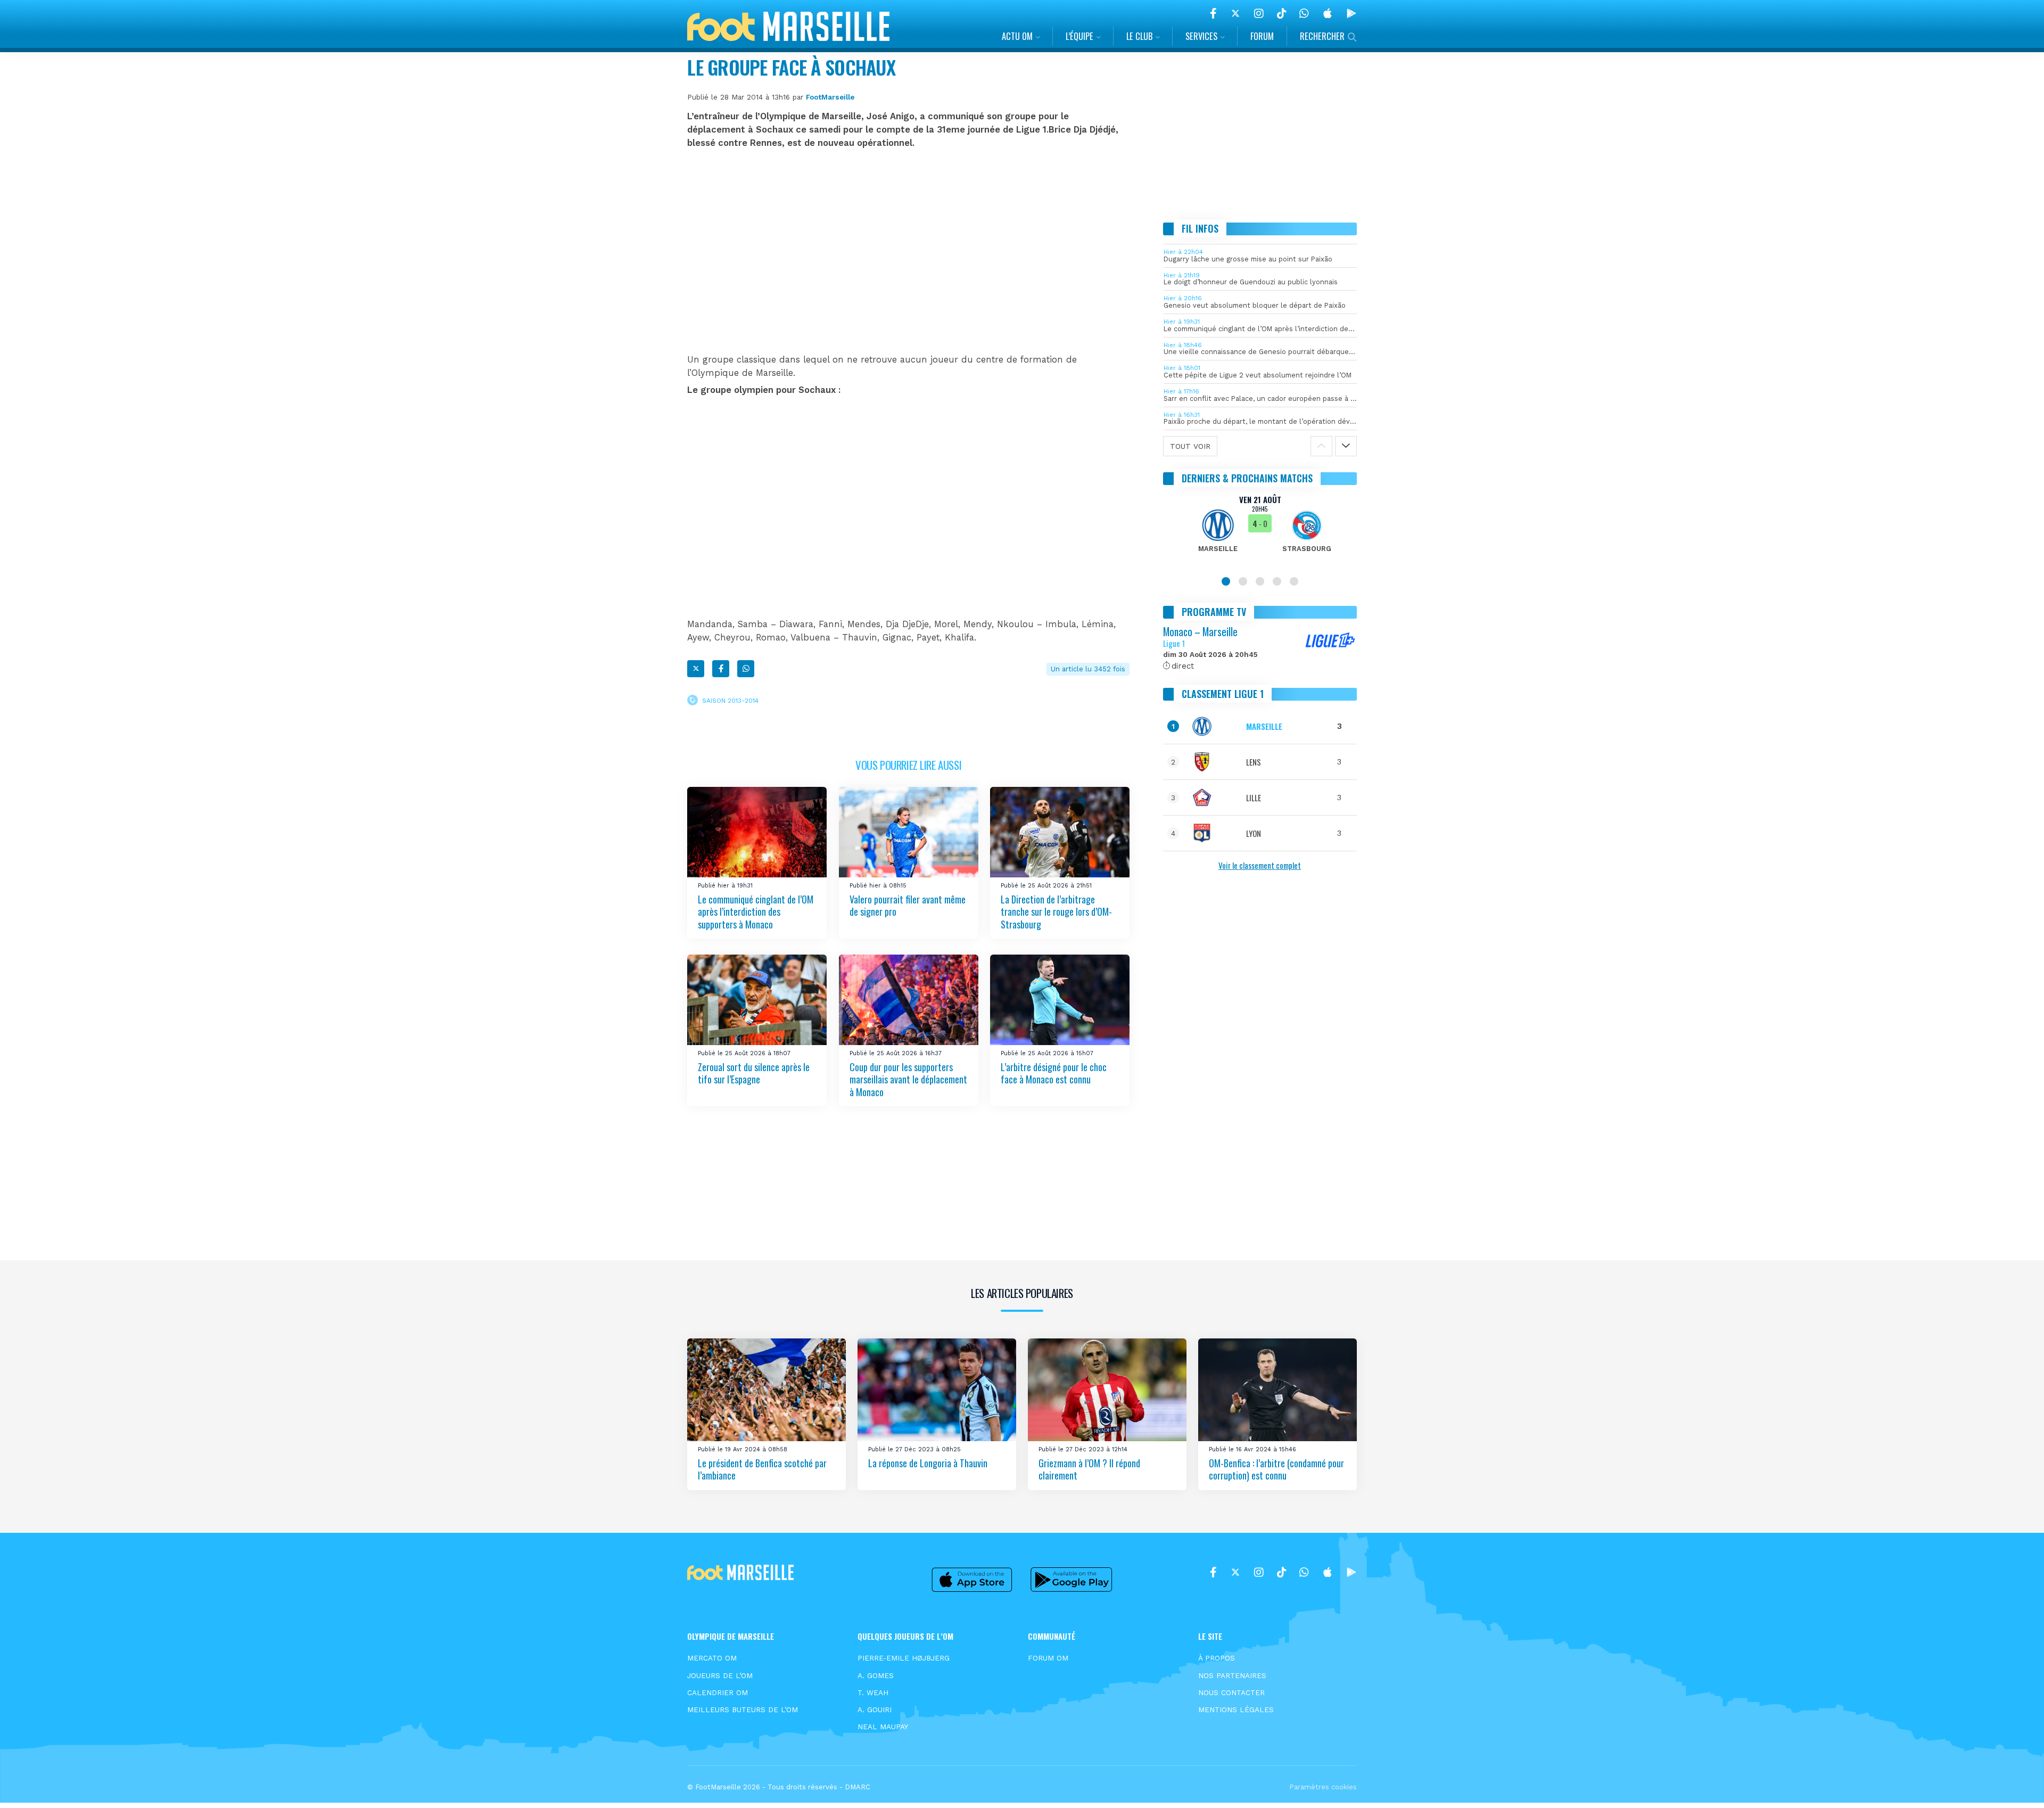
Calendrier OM (718, 1692)
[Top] (2015, 1785)
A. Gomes (876, 1675)
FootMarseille (830, 97)
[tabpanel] (1260, 530)
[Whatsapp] (746, 669)
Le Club (1139, 36)
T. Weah (873, 1692)
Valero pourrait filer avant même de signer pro (908, 905)
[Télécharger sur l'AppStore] (1328, 13)
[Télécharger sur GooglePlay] (1351, 13)
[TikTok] (1281, 13)
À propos (1217, 1658)
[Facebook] (1213, 13)
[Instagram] (1259, 13)
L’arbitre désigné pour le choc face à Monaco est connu (1054, 1073)
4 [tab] (1277, 581)
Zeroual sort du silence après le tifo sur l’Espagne (754, 1073)
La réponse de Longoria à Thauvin (928, 1462)
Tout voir (1190, 446)
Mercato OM (712, 1658)
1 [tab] (1226, 581)
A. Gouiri (875, 1710)
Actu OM (1017, 36)
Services (1201, 36)
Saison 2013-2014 (730, 700)
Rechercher (1322, 36)
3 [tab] (1260, 581)
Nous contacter (1231, 1692)
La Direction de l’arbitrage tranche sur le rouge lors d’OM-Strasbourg (1056, 912)
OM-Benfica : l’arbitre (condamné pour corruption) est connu (1276, 1469)
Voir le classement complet (1260, 865)
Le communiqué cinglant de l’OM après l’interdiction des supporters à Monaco (756, 912)
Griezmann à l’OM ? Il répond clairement (1089, 1469)
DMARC (858, 1787)
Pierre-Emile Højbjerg (904, 1658)
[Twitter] (1235, 13)
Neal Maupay (883, 1727)
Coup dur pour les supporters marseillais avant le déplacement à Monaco (908, 1079)
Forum (1262, 36)
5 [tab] (1294, 581)
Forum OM (1048, 1658)
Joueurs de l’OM (720, 1675)
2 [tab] (1243, 581)
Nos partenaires (1232, 1675)
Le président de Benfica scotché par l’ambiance (762, 1469)
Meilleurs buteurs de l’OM (743, 1710)
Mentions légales (1236, 1710)
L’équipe (1079, 36)
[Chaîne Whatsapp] (1304, 13)
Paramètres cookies (1323, 1787)
